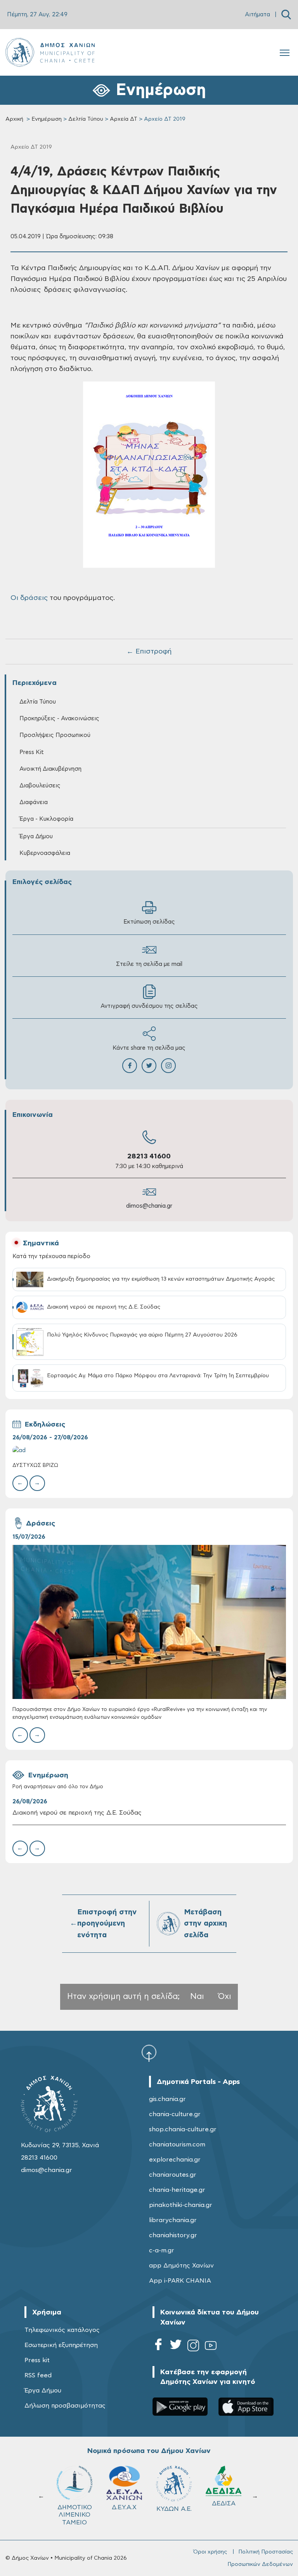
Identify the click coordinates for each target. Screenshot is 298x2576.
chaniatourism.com (177, 2144)
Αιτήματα (257, 15)
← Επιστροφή (149, 652)
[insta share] (168, 1066)
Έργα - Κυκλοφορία (46, 819)
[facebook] (158, 2347)
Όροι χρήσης (210, 2552)
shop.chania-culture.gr (183, 2129)
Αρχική (14, 119)
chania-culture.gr (175, 2114)
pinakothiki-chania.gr (181, 2205)
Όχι (225, 1996)
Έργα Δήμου (43, 2391)
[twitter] (176, 2347)
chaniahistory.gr (173, 2235)
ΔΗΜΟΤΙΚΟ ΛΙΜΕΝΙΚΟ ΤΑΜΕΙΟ (224, 2515)
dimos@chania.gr (149, 1206)
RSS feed (38, 2375)
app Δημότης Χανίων (181, 2266)
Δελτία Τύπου (86, 119)
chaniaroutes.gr (173, 2175)
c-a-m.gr (162, 2250)
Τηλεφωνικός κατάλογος (62, 2330)
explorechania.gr (175, 2160)
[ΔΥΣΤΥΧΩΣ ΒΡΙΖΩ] (149, 1450)
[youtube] (211, 2347)
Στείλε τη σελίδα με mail (149, 964)
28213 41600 (149, 1156)
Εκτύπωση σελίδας (149, 922)
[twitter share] (149, 1066)
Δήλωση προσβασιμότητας (65, 2406)
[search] (286, 15)
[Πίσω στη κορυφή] (149, 2053)
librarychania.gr (173, 2220)
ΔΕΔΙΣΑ (124, 2503)
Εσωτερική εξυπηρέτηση (61, 2345)
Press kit (37, 2360)
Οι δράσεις (29, 598)
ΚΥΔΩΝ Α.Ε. (75, 2509)
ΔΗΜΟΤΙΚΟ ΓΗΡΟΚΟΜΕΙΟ (177, 2511)
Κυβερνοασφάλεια (45, 853)
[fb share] (130, 1066)
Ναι (197, 1996)
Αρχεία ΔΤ (124, 119)
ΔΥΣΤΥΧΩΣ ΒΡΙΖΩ (35, 1466)
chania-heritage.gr (177, 2190)
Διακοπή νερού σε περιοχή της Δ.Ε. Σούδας (77, 1813)
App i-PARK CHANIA (180, 2281)
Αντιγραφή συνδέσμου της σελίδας (149, 1006)
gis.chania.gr (167, 2099)
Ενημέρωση (47, 119)
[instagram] (193, 2347)
